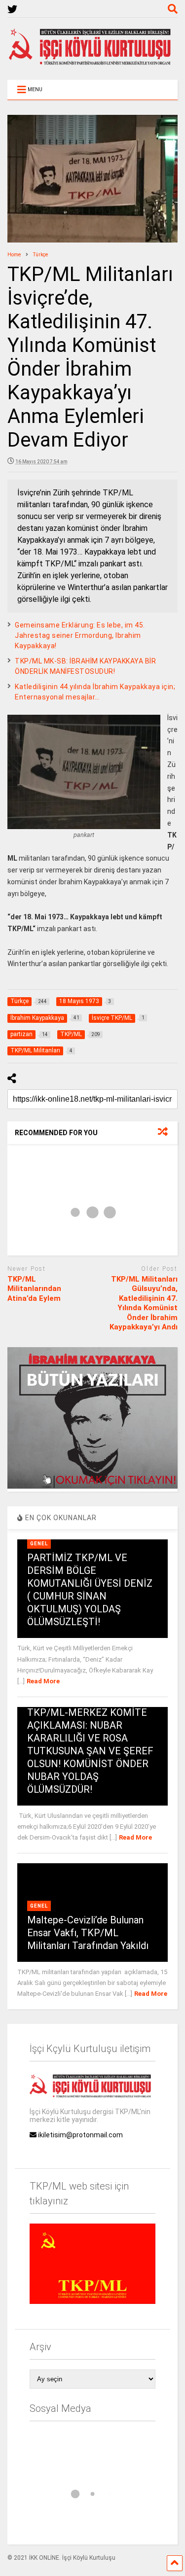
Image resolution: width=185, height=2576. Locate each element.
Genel (39, 1544)
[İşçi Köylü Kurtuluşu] (93, 63)
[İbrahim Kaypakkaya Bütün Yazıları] (92, 1486)
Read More (43, 1681)
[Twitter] (12, 10)
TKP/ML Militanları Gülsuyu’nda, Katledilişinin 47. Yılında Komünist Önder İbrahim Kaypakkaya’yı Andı (144, 1303)
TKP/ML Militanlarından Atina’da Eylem (34, 1289)
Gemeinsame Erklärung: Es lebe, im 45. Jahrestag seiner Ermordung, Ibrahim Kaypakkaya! (80, 635)
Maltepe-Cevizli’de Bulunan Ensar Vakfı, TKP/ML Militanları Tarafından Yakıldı (88, 1933)
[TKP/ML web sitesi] (92, 2301)
